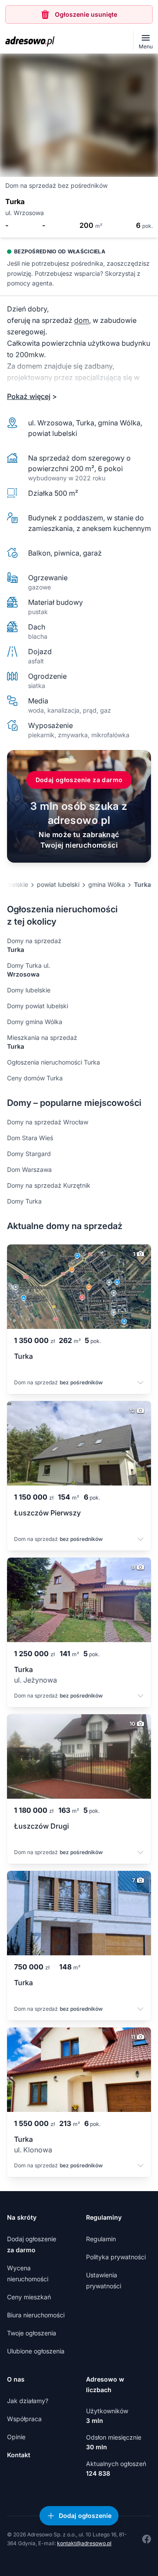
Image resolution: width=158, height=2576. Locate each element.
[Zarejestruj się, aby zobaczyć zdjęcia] (79, 115)
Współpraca (24, 2419)
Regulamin (101, 2239)
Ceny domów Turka (35, 1078)
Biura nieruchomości (36, 2315)
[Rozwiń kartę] (140, 1383)
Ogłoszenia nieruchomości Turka (54, 1062)
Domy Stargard (29, 1154)
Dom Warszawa (29, 1169)
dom (82, 320)
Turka (142, 884)
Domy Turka (24, 1201)
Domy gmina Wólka (35, 1022)
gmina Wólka (107, 884)
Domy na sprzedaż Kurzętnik (49, 1185)
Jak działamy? (28, 2401)
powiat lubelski (58, 884)
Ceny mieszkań (29, 2297)
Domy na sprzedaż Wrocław (48, 1122)
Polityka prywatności (116, 2257)
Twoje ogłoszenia (32, 2333)
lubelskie (16, 884)
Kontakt (19, 2455)
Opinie (16, 2437)
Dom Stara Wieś (30, 1138)
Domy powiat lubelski (38, 1006)
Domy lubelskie (29, 990)
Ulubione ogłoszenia (36, 2351)
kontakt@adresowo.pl (84, 2543)
